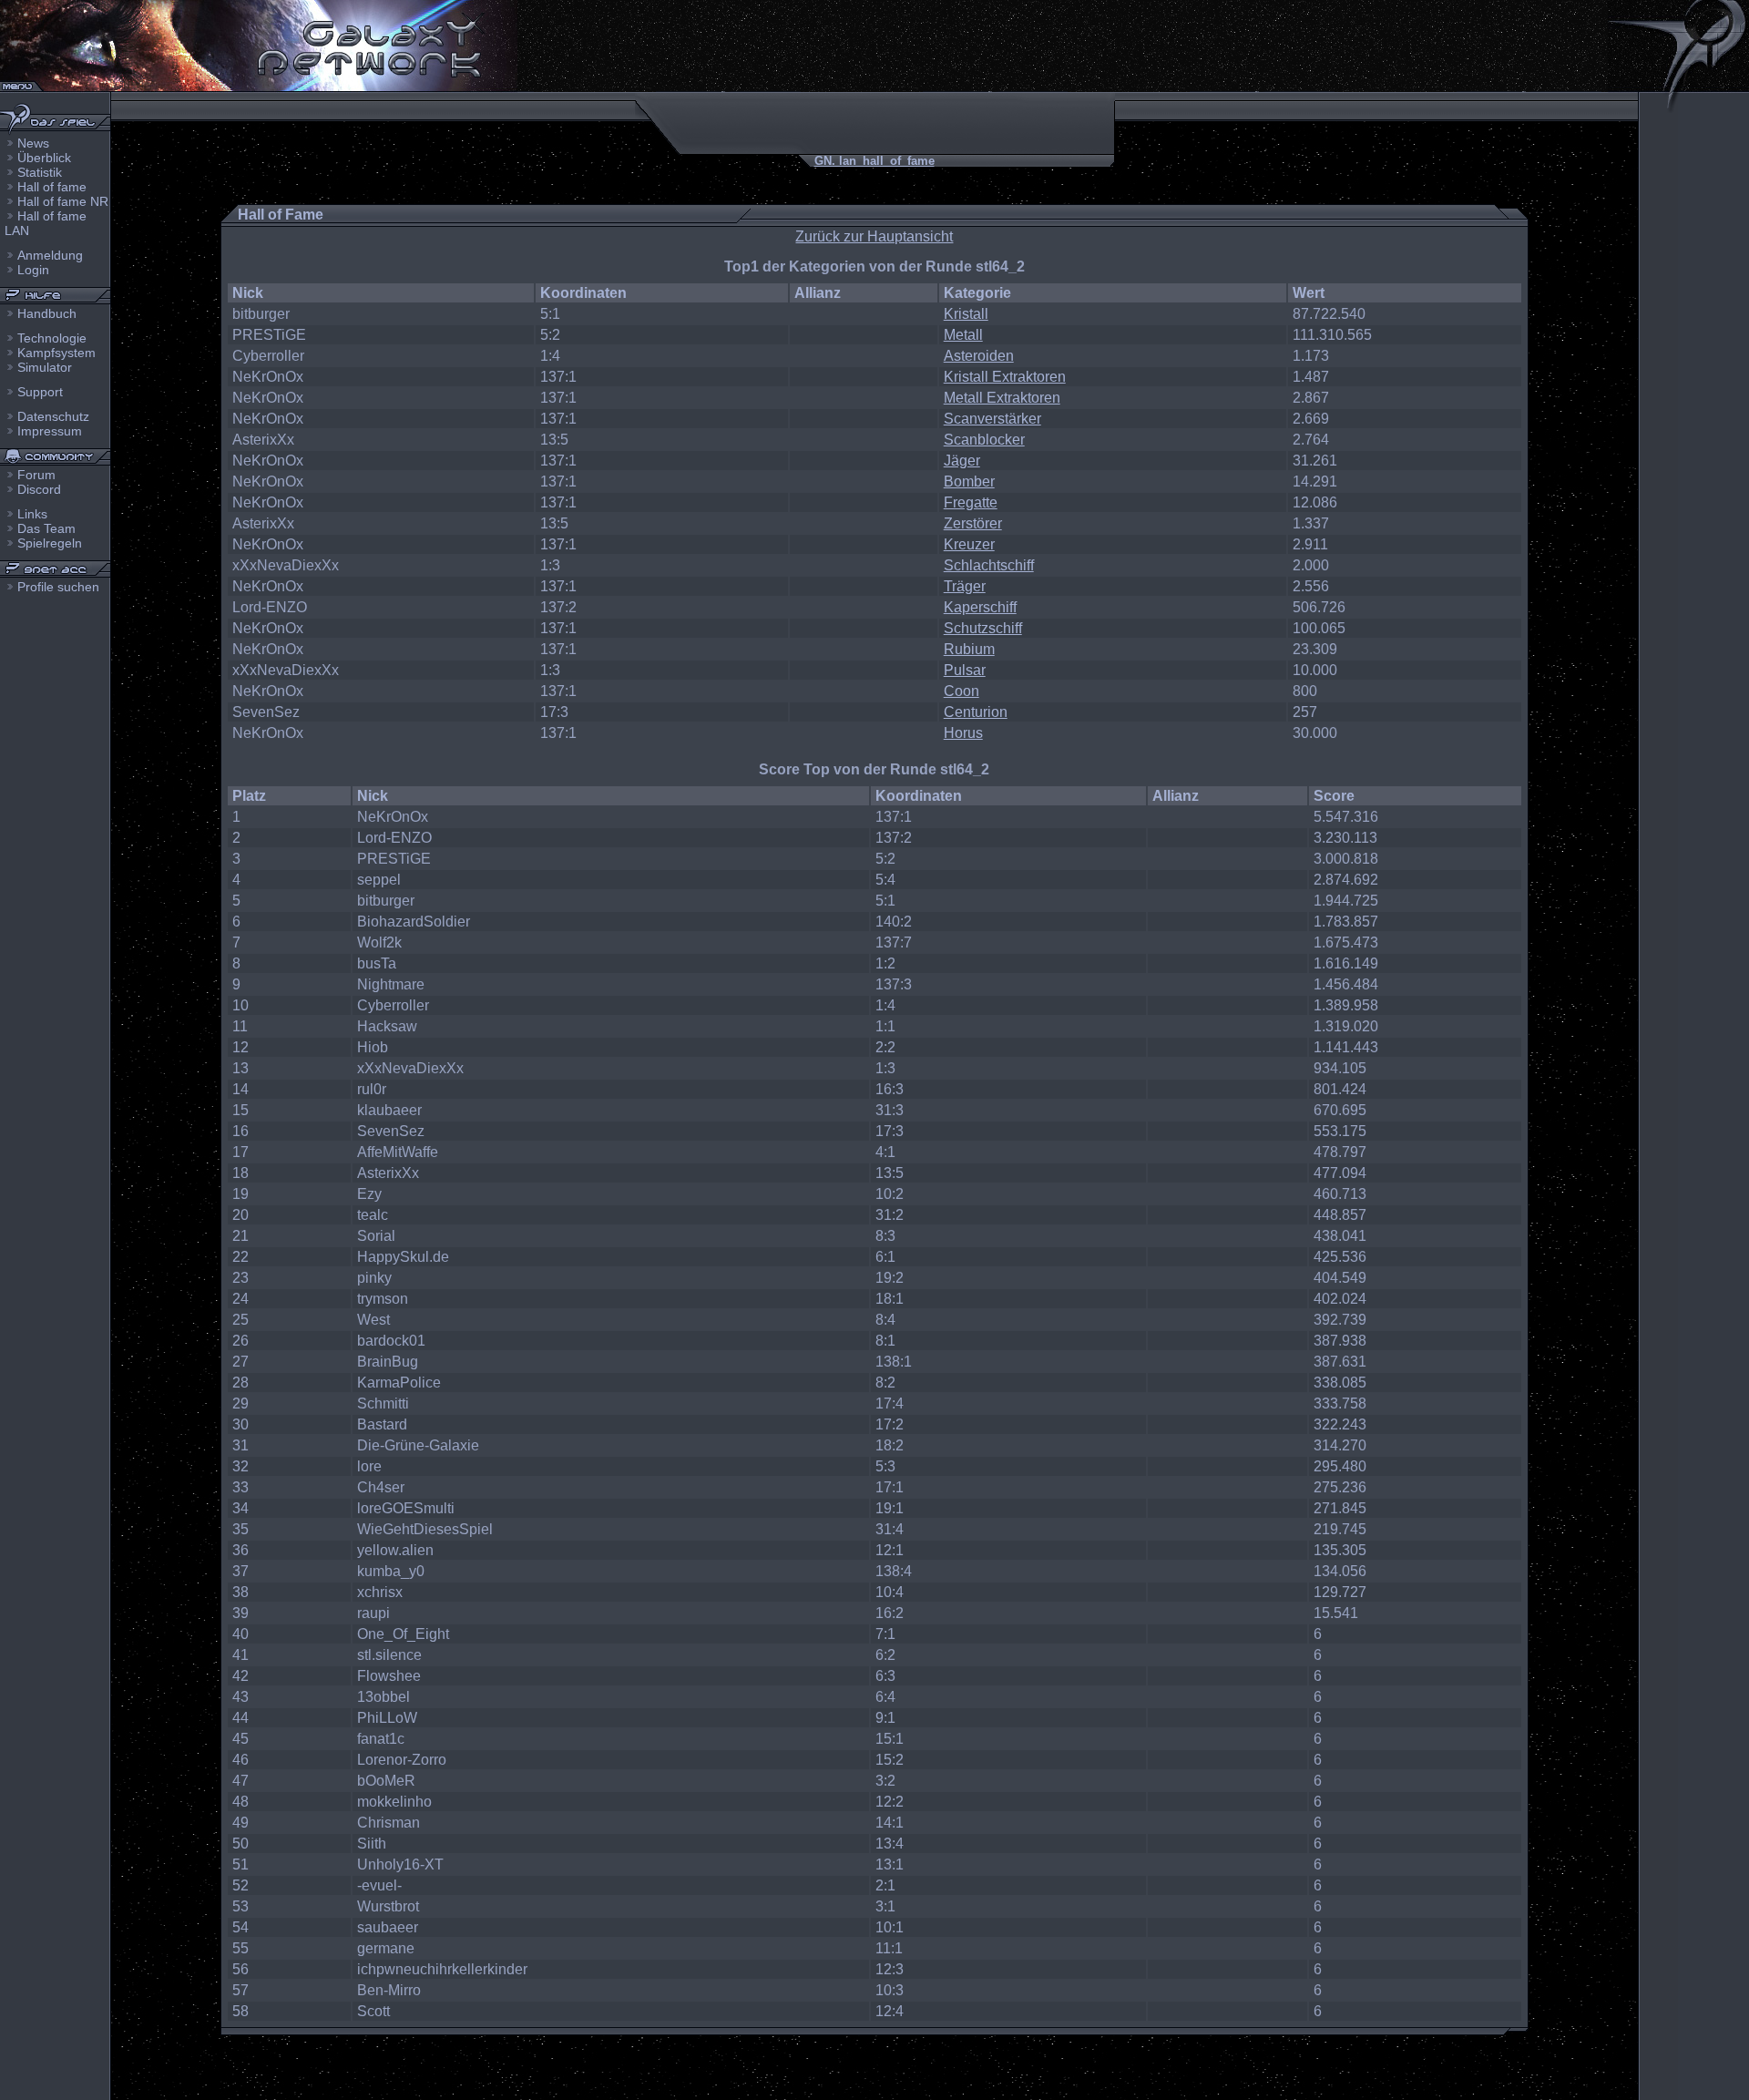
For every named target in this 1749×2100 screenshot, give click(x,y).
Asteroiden (979, 356)
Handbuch (47, 313)
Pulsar (965, 670)
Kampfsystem (56, 353)
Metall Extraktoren (1002, 398)
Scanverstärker (992, 419)
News (33, 143)
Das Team (46, 528)
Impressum (50, 431)
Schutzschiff (983, 628)
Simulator (45, 367)
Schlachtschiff (989, 565)
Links (32, 514)
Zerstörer (973, 523)
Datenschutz (53, 416)
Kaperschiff (980, 607)
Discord (39, 489)
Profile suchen (58, 587)
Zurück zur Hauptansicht (874, 236)
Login (33, 270)
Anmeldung (50, 255)
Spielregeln (50, 543)
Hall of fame (52, 187)
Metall (963, 335)
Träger (965, 586)
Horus (963, 733)
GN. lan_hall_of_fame (874, 161)
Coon (961, 691)
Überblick (44, 158)
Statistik (40, 172)
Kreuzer (969, 544)
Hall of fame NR (63, 201)
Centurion (976, 712)
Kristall (966, 314)
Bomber (969, 481)
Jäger (962, 461)
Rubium (969, 649)
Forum (36, 475)
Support (40, 392)
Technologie (52, 338)
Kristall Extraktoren (1005, 377)
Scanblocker (984, 440)
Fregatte (971, 502)
